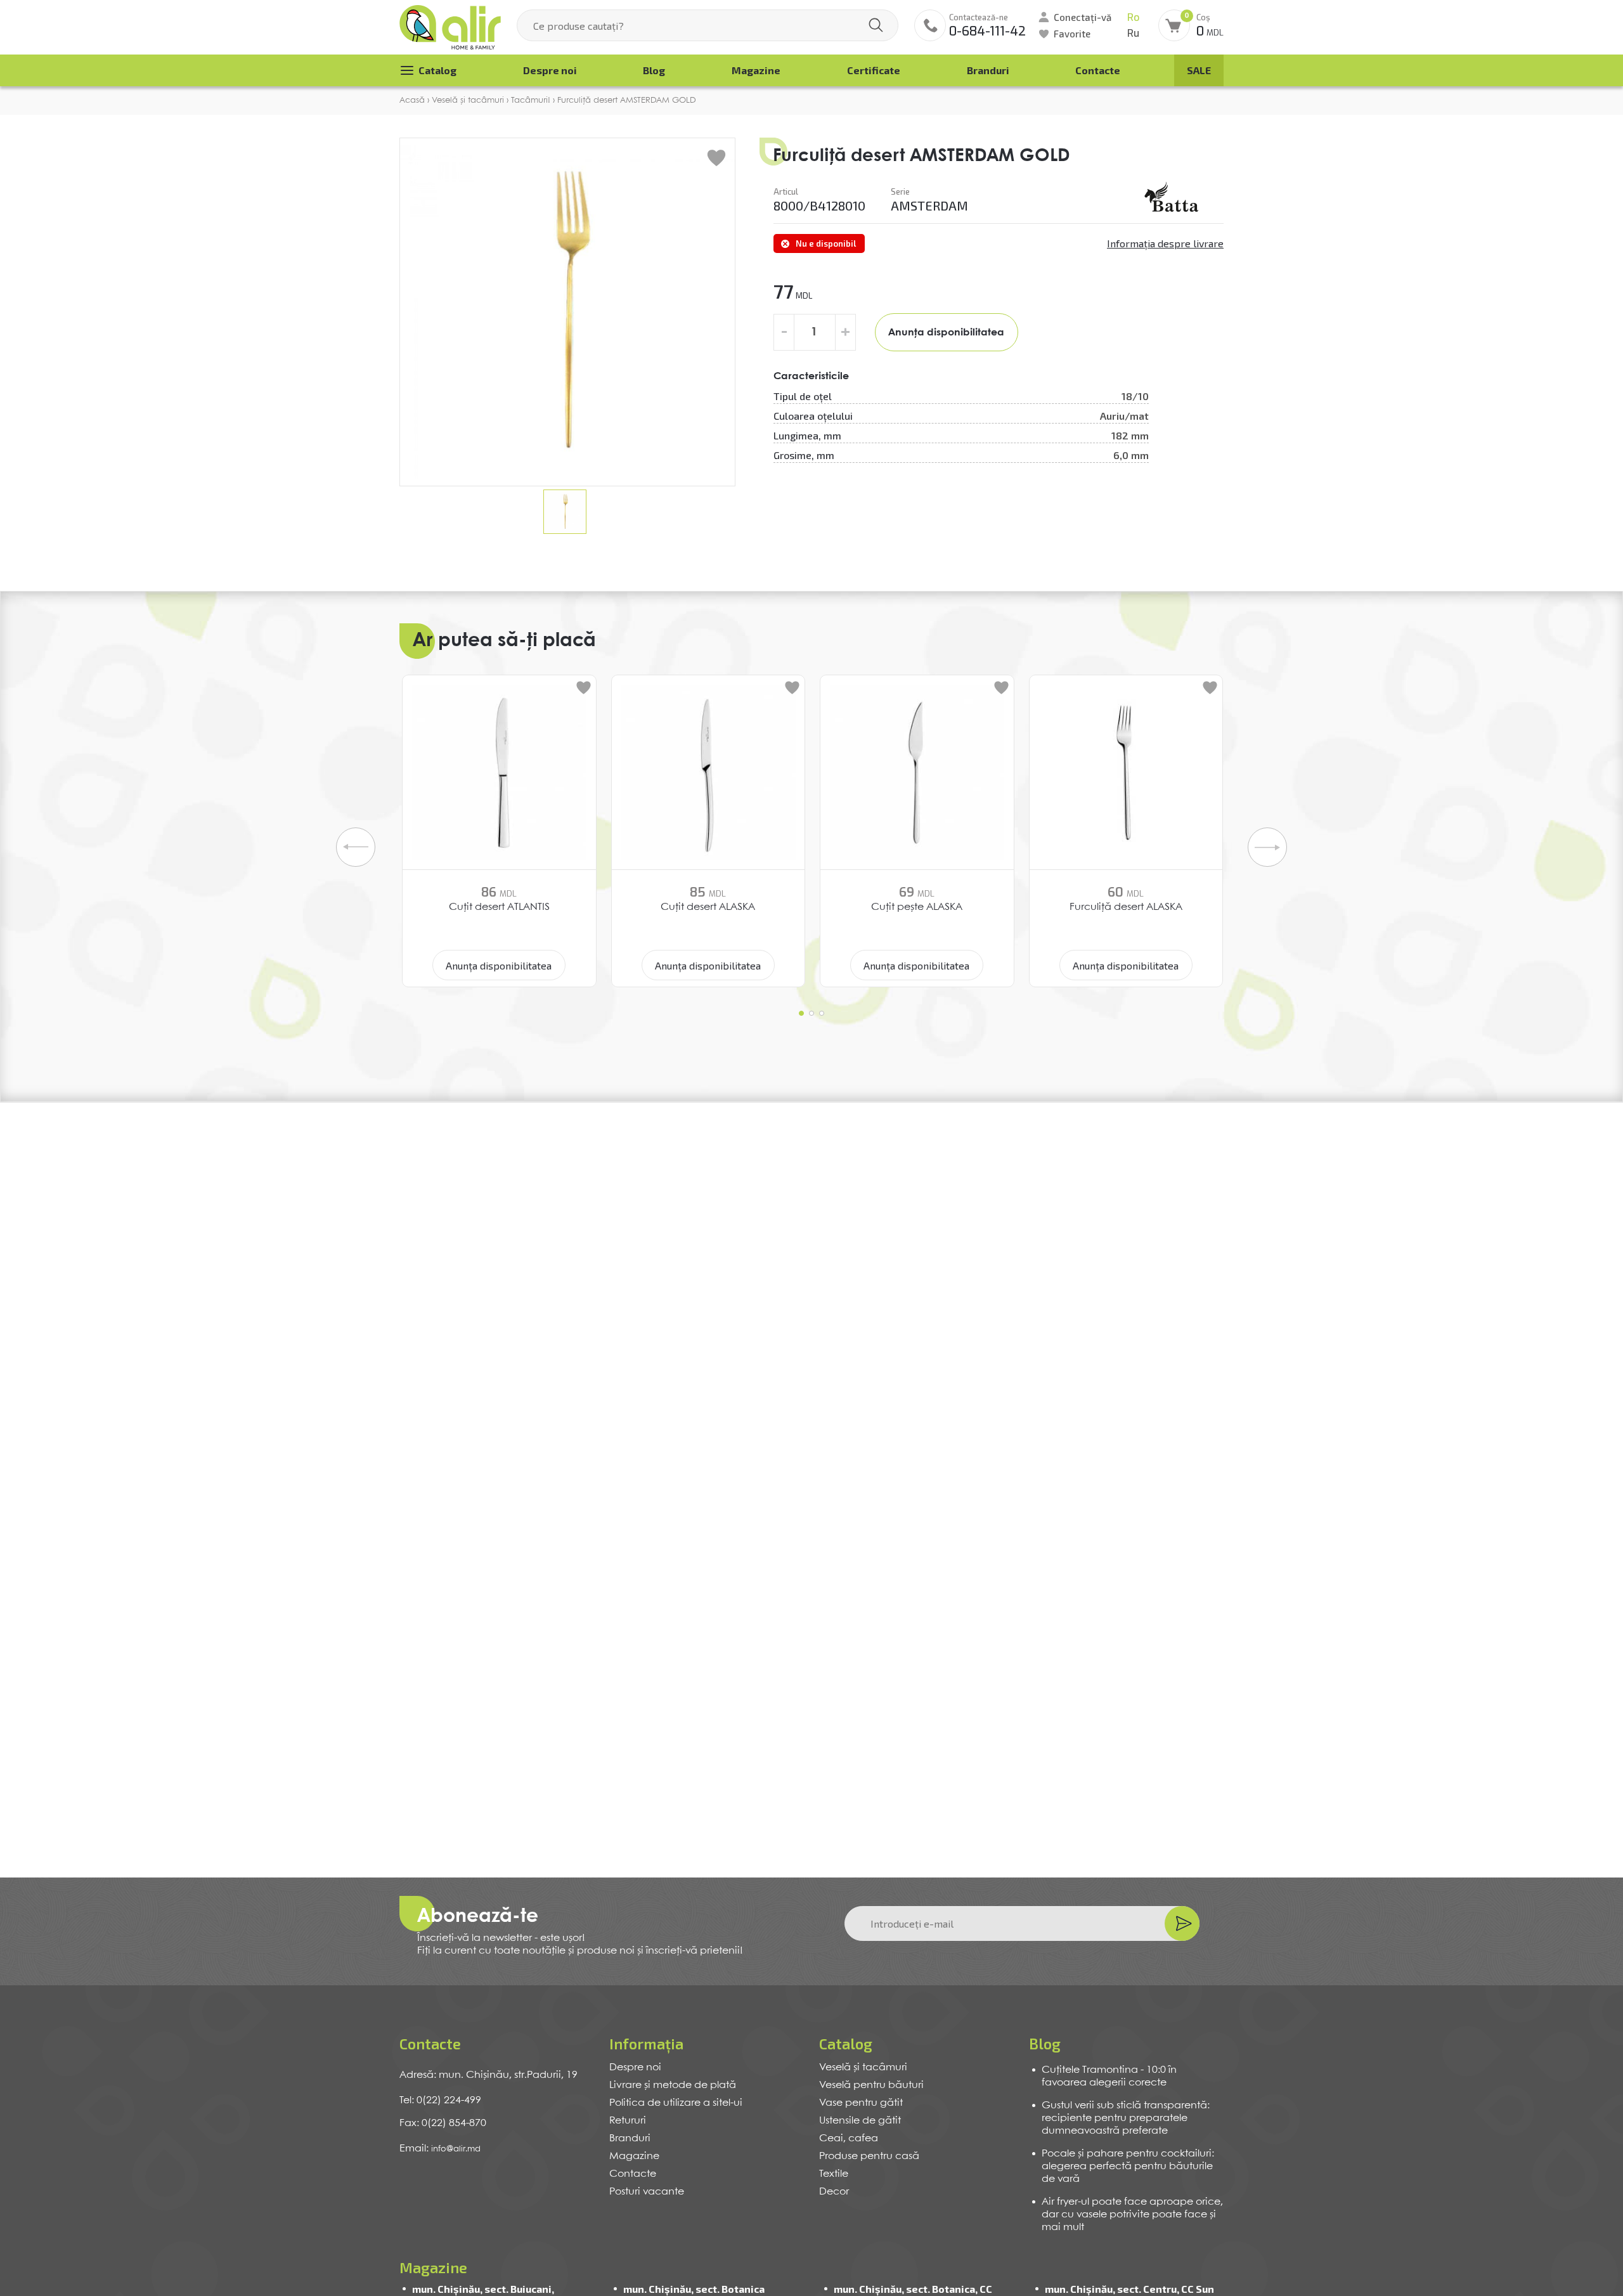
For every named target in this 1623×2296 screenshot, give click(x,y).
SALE (1199, 70)
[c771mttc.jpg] (1173, 199)
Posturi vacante (647, 2192)
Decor (834, 2192)
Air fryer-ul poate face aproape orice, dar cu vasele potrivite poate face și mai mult (1132, 2215)
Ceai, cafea (849, 2138)
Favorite (1072, 34)
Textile (834, 2174)
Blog (654, 70)
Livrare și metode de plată (673, 2085)
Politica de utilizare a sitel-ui (676, 2103)
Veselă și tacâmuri (863, 2067)
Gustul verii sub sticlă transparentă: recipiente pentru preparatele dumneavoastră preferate (1126, 2118)
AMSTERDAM (929, 205)
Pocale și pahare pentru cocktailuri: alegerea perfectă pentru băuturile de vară (1128, 2166)
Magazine (756, 70)
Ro (1133, 17)
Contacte (1098, 70)
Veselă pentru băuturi (871, 2085)
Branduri (988, 70)
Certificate (874, 70)
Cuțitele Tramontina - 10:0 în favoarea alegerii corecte (1109, 2076)
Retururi (628, 2121)
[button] (801, 1013)
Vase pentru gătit (861, 2103)
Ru (1133, 33)
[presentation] (356, 847)
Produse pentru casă (869, 2156)
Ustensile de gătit (860, 2121)
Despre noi (550, 70)
